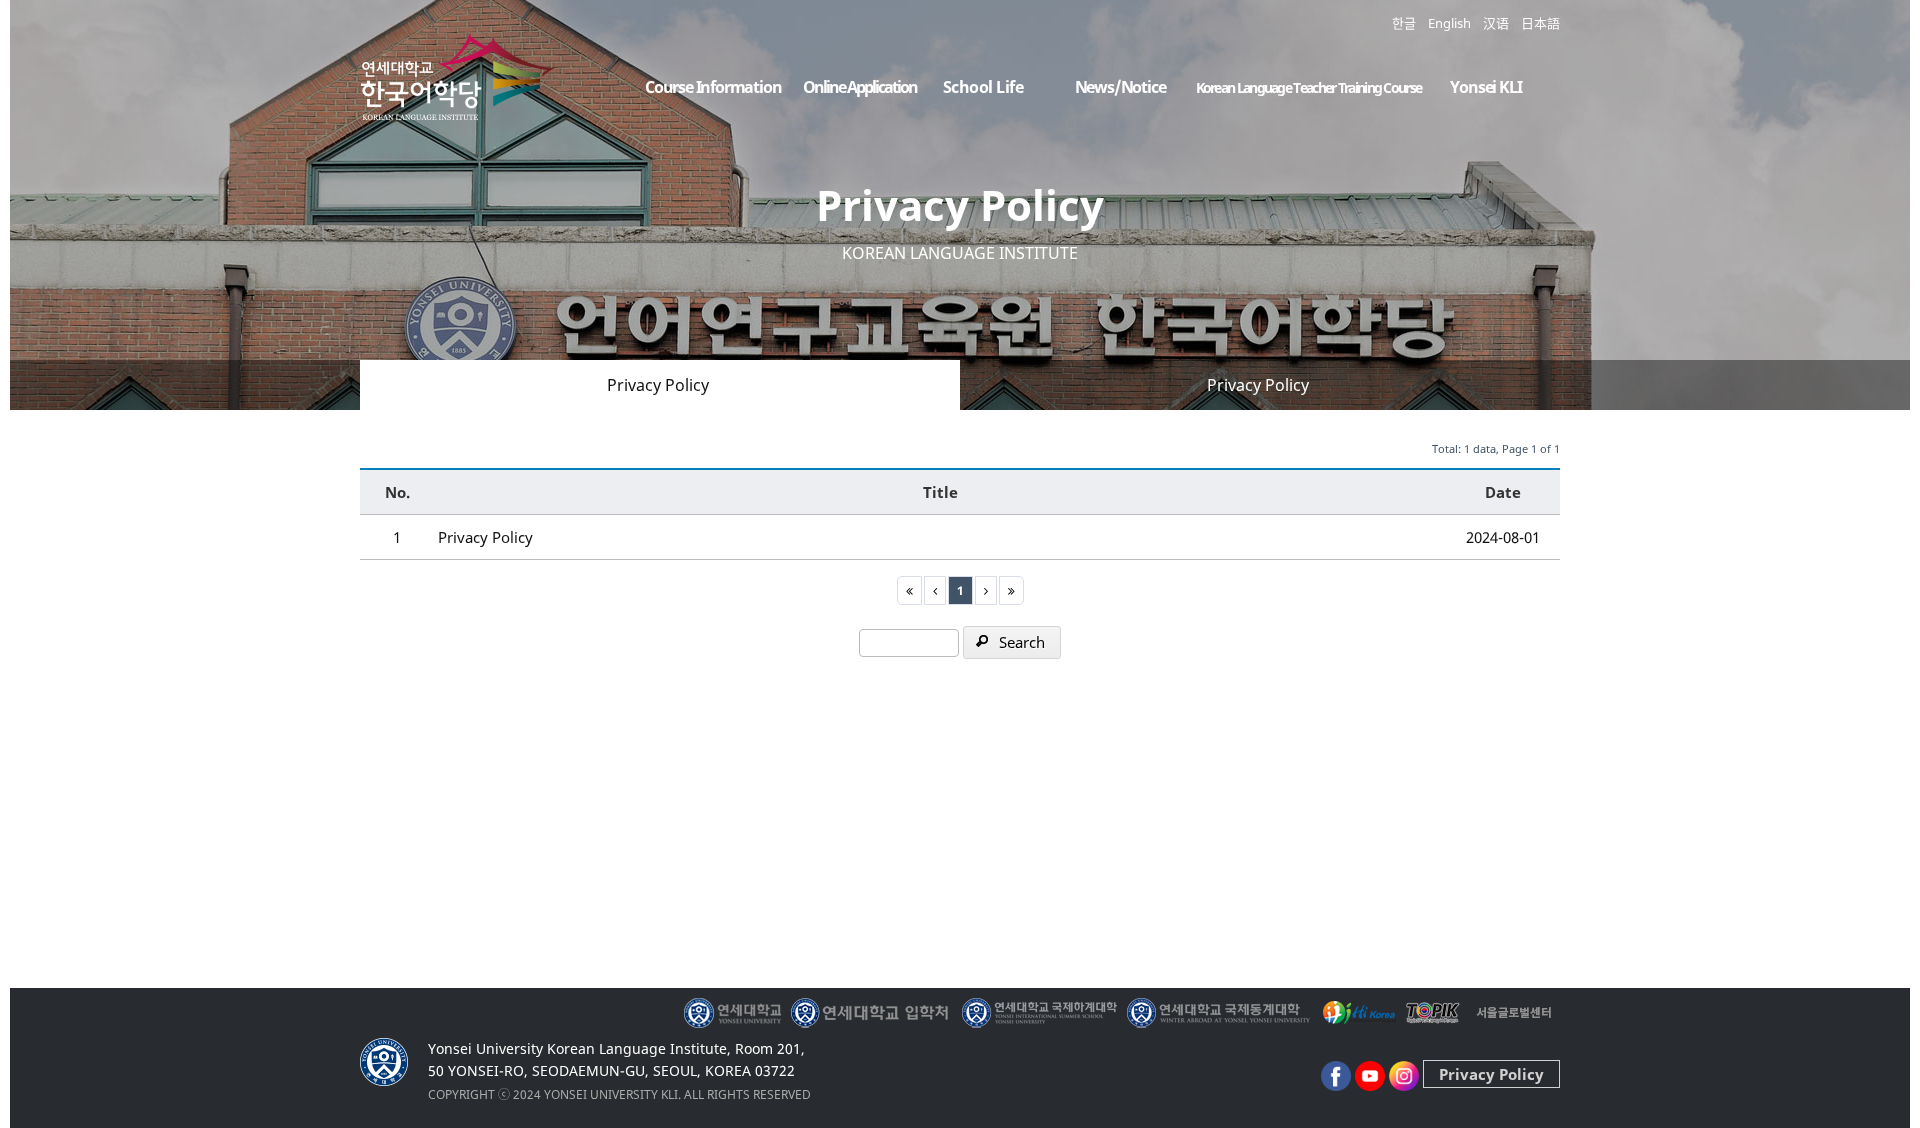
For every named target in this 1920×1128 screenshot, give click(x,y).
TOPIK (1434, 1013)
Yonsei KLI (1485, 87)
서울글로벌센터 (1514, 1013)
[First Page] (909, 590)
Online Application (860, 87)
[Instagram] (1404, 1074)
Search (1022, 642)
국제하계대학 (1039, 1013)
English (1449, 23)
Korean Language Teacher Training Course (1309, 87)
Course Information (713, 87)
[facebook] (1336, 1074)
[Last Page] (1011, 590)
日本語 (1540, 23)
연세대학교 (735, 1013)
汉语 (1496, 23)
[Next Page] (986, 590)
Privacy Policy (658, 385)
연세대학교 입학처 (871, 1013)
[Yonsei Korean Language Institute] (460, 104)
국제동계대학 (1218, 1013)
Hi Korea (1358, 1013)
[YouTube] (1370, 1074)
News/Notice (1120, 87)
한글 (1404, 23)
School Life (983, 87)
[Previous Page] (935, 590)
